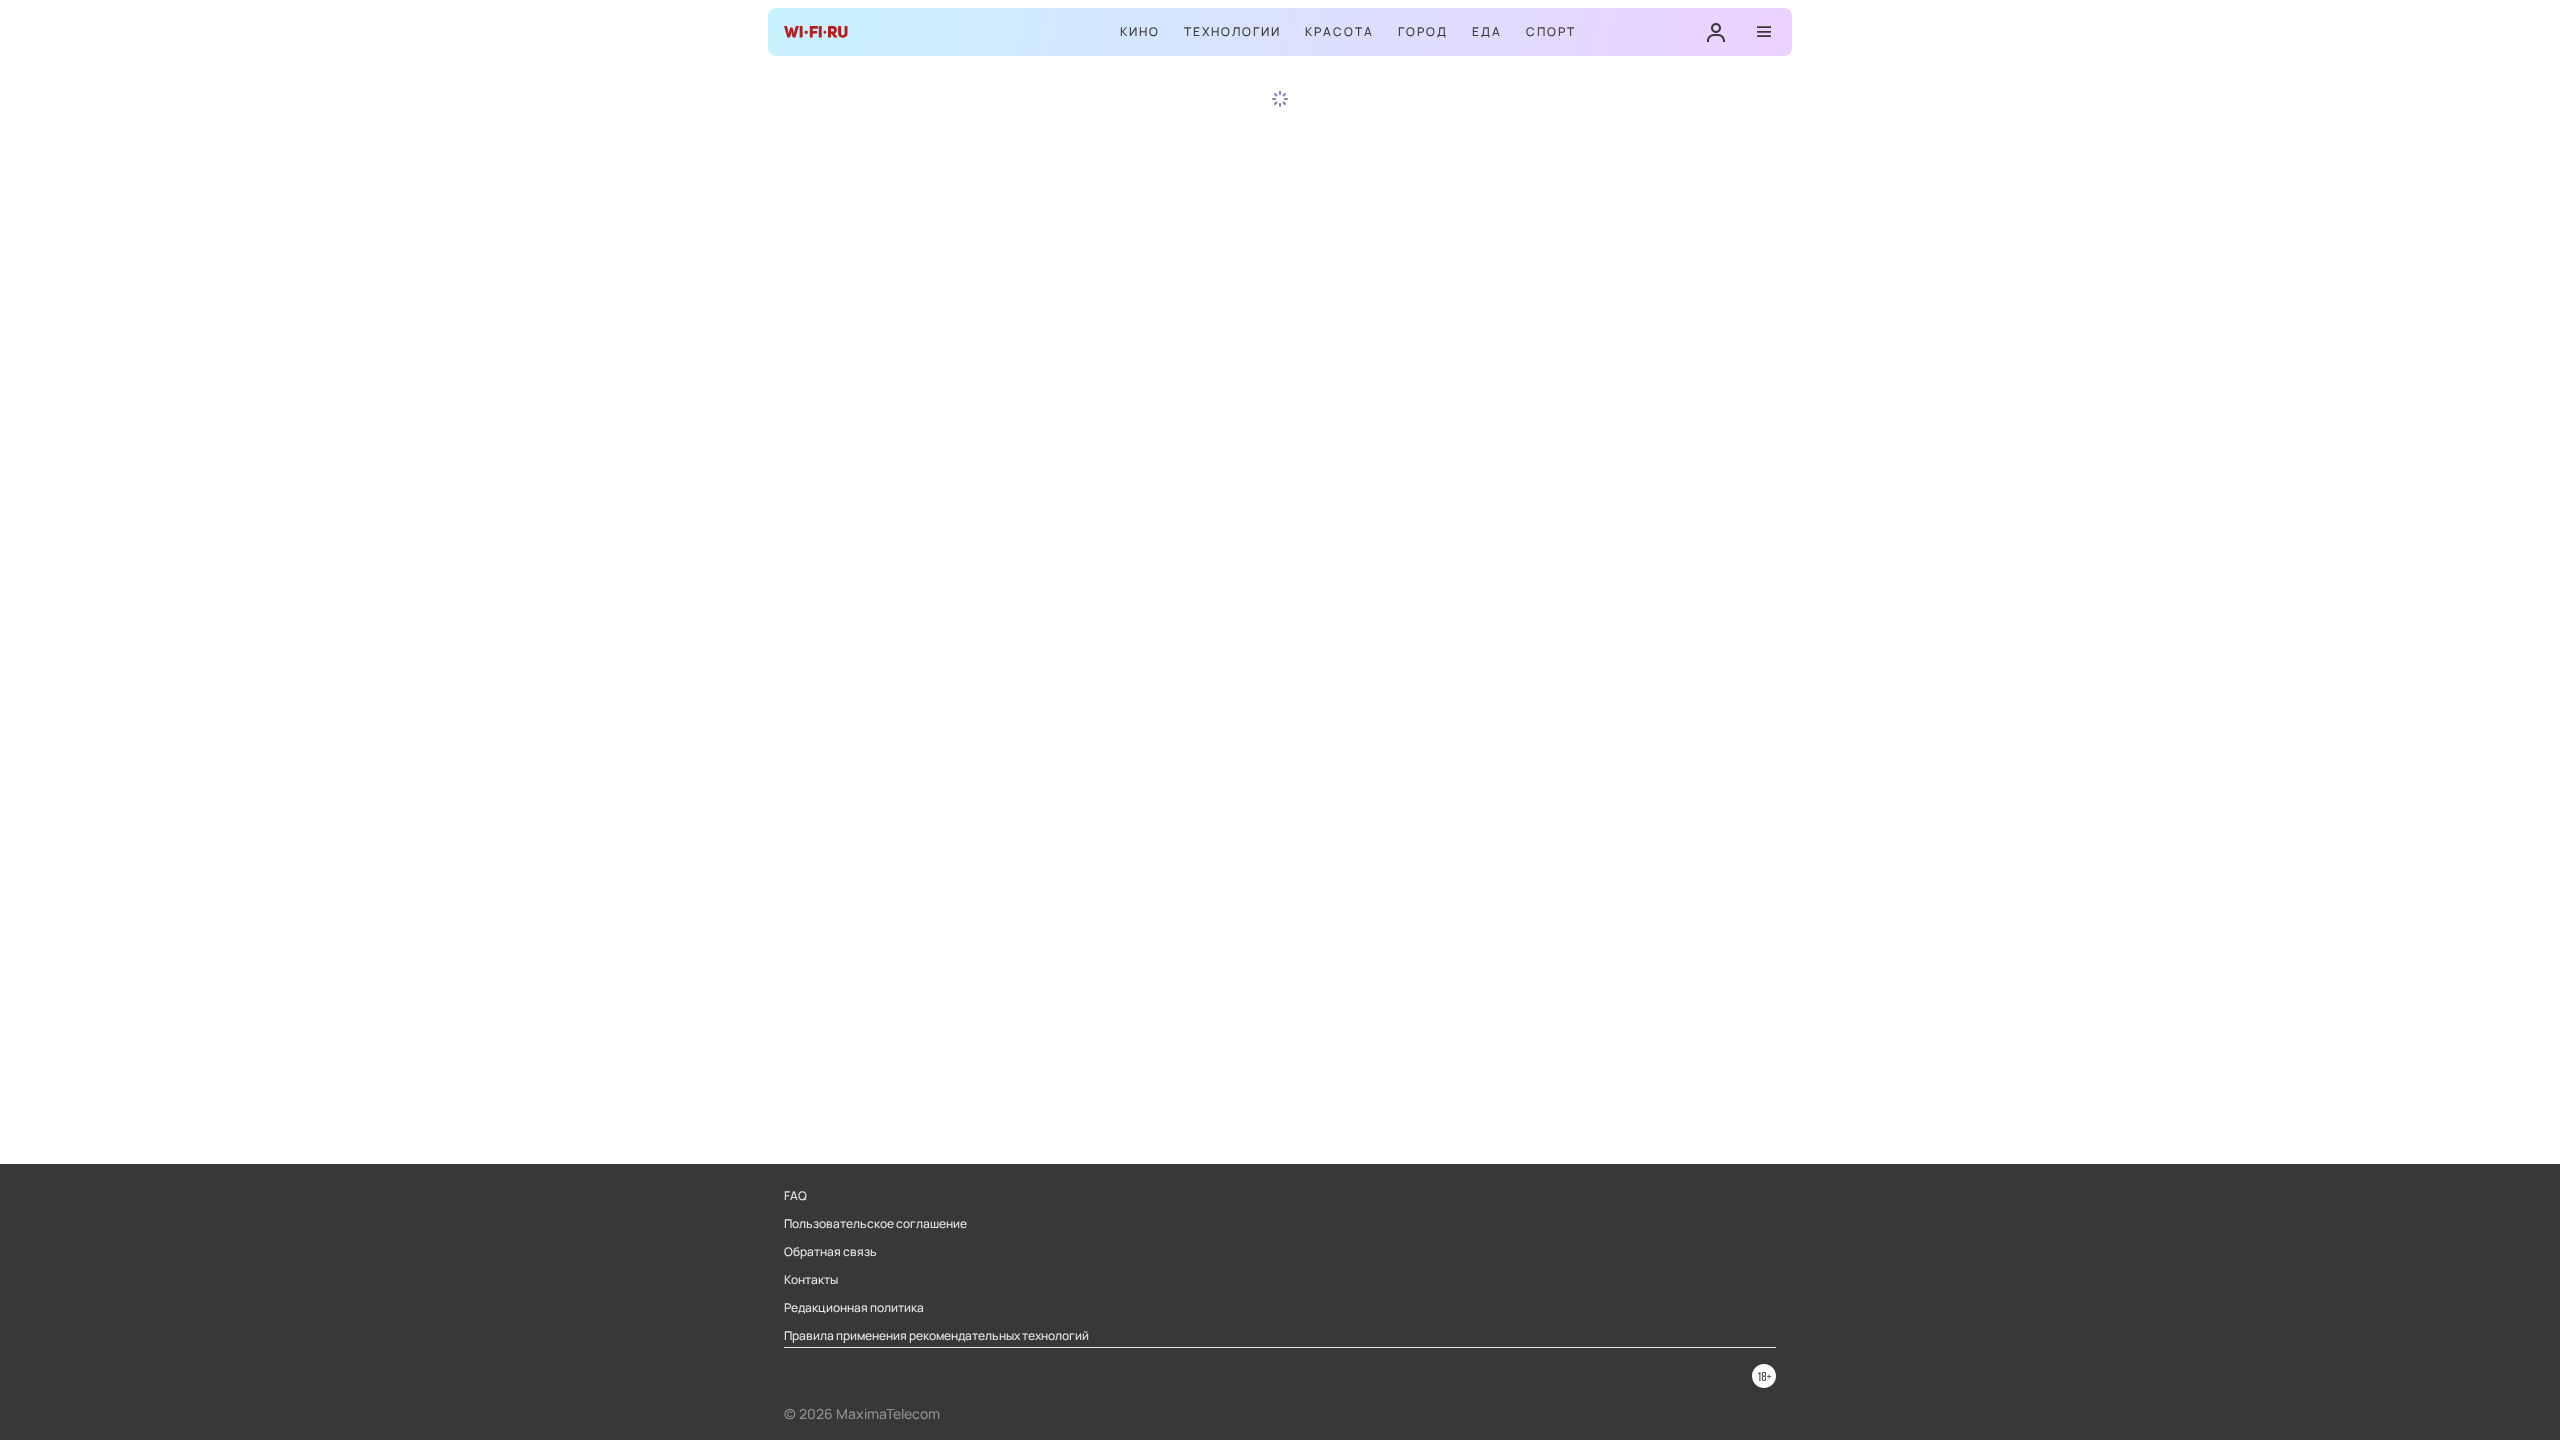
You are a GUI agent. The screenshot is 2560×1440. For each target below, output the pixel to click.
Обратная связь (830, 1252)
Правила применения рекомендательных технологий (936, 1336)
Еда (1487, 31)
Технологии (1232, 31)
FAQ (795, 1196)
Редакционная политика (854, 1308)
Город (1423, 31)
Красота (1339, 31)
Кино (1140, 31)
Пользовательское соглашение (875, 1224)
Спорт (1551, 31)
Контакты (811, 1280)
